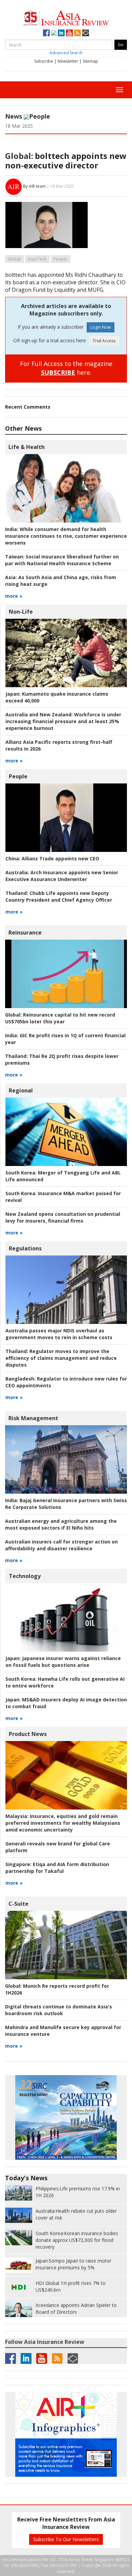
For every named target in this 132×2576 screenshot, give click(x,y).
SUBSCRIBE (58, 372)
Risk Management (33, 1418)
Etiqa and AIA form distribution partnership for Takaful (57, 1868)
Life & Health (27, 447)
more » (14, 596)
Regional (21, 1090)
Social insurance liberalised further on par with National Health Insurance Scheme (62, 560)
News (14, 116)
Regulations (25, 1248)
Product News (28, 1734)
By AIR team (34, 186)
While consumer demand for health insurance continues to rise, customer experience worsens (66, 536)
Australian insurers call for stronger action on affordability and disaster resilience (61, 1545)
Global (14, 259)
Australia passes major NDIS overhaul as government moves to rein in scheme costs (59, 1334)
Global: (19, 156)
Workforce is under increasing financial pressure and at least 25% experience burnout (63, 721)
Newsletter (68, 61)
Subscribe (44, 61)
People (40, 116)
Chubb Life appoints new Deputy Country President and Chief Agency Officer (59, 896)
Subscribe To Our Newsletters (66, 2539)
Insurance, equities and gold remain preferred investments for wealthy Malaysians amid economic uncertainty (63, 1823)
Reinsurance (25, 933)
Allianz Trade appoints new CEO (52, 858)
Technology (25, 1576)
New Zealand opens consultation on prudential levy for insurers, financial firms (63, 1217)
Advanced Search (66, 53)
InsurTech (37, 259)
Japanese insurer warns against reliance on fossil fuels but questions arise (63, 1662)
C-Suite (18, 1904)
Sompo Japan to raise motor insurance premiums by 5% (73, 2264)
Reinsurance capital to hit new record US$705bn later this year (60, 1018)
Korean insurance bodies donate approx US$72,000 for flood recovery (77, 2240)
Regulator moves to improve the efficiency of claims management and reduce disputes (61, 1358)
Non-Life (21, 612)
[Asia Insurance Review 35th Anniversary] (66, 17)
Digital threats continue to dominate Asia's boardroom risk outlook (59, 2010)
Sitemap (90, 61)
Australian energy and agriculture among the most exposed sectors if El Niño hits (61, 1524)
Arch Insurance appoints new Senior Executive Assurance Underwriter (62, 876)
